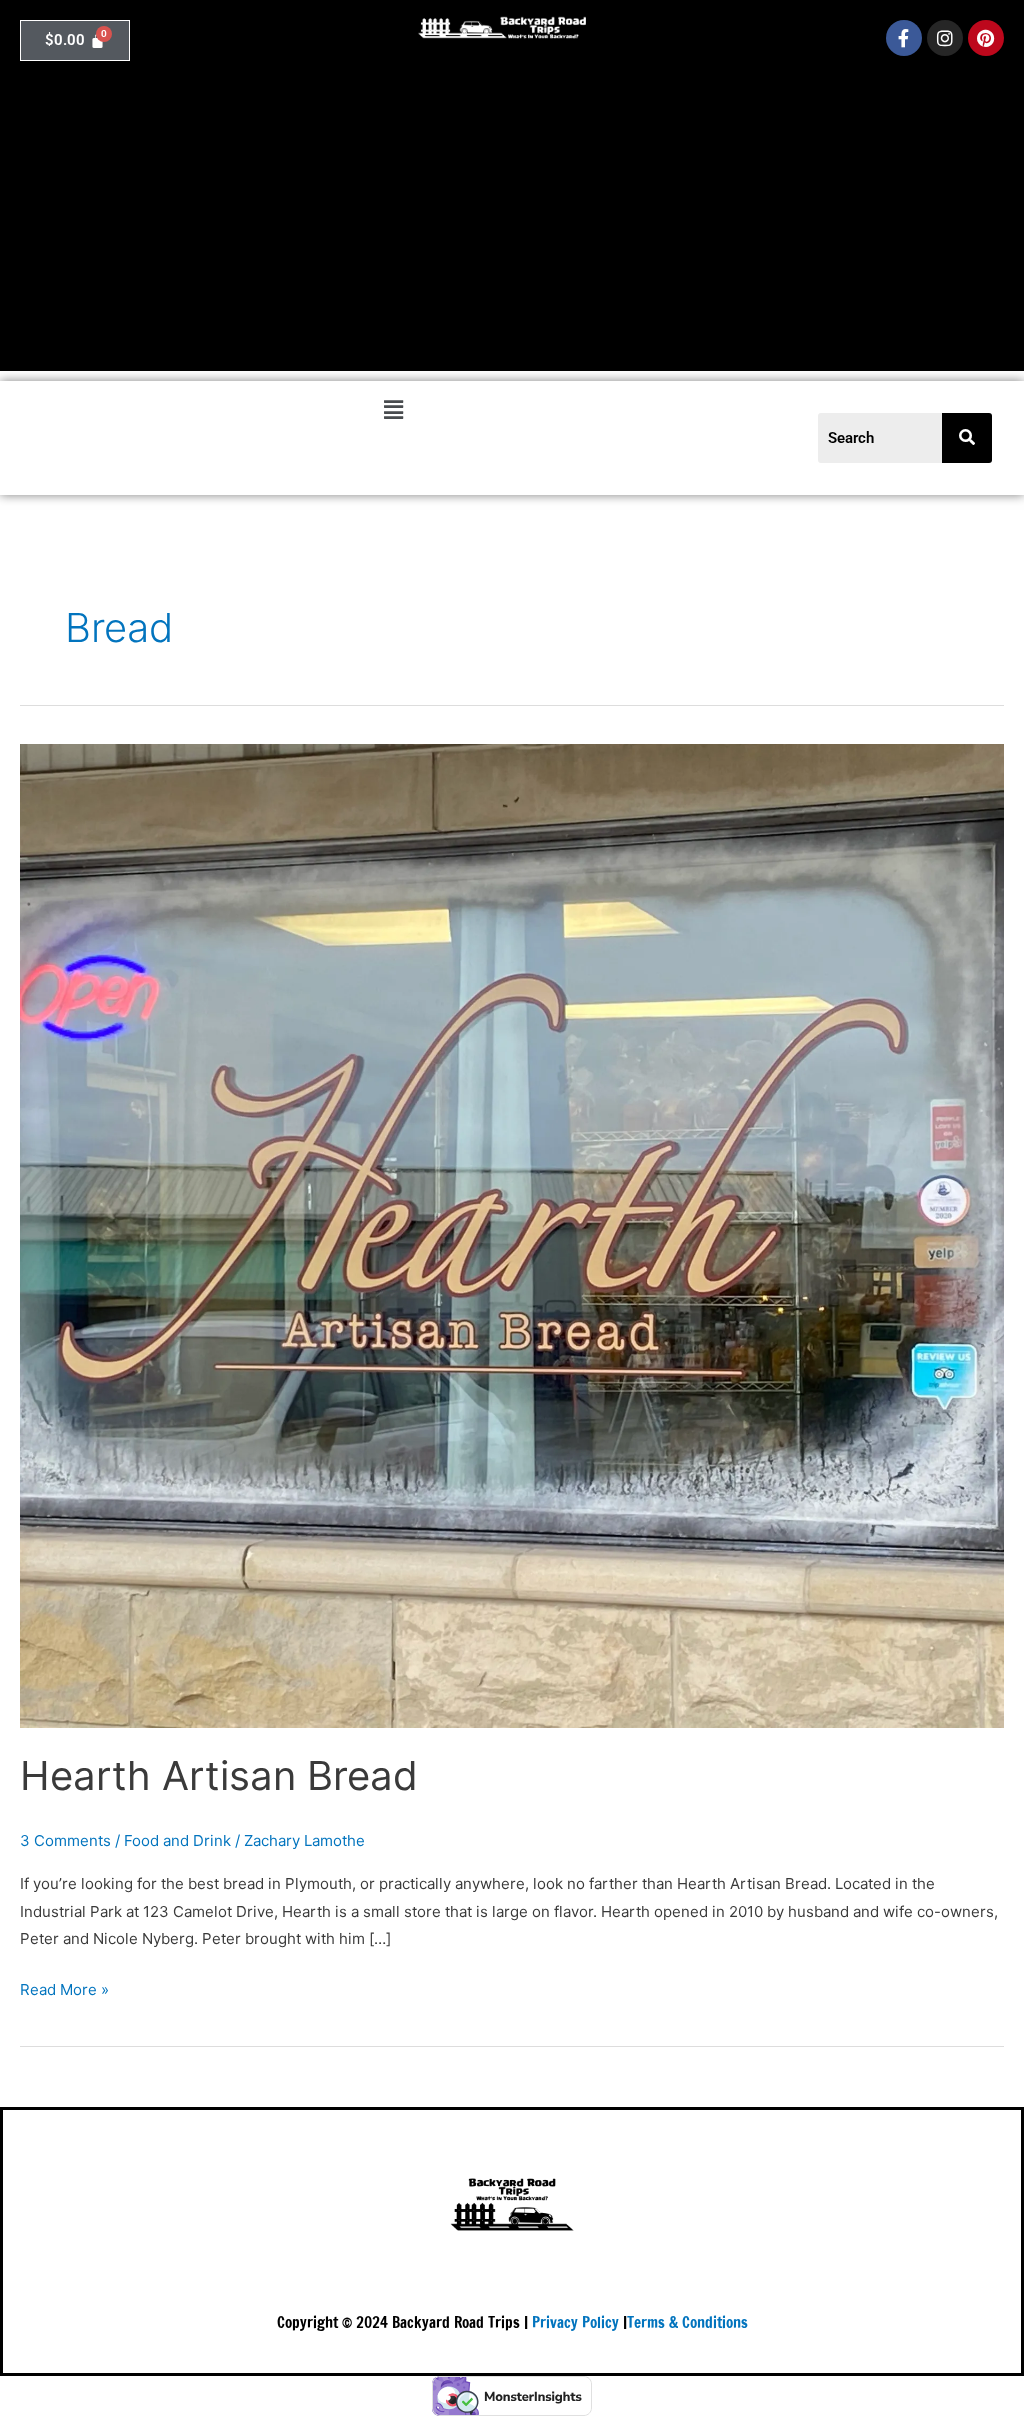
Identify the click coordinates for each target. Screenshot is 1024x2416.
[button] (393, 409)
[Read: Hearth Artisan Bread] (512, 1234)
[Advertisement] (512, 231)
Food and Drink (177, 1840)
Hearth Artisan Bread (219, 1775)
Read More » (64, 1987)
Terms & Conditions (687, 2322)
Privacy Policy (575, 2322)
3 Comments (65, 1840)
